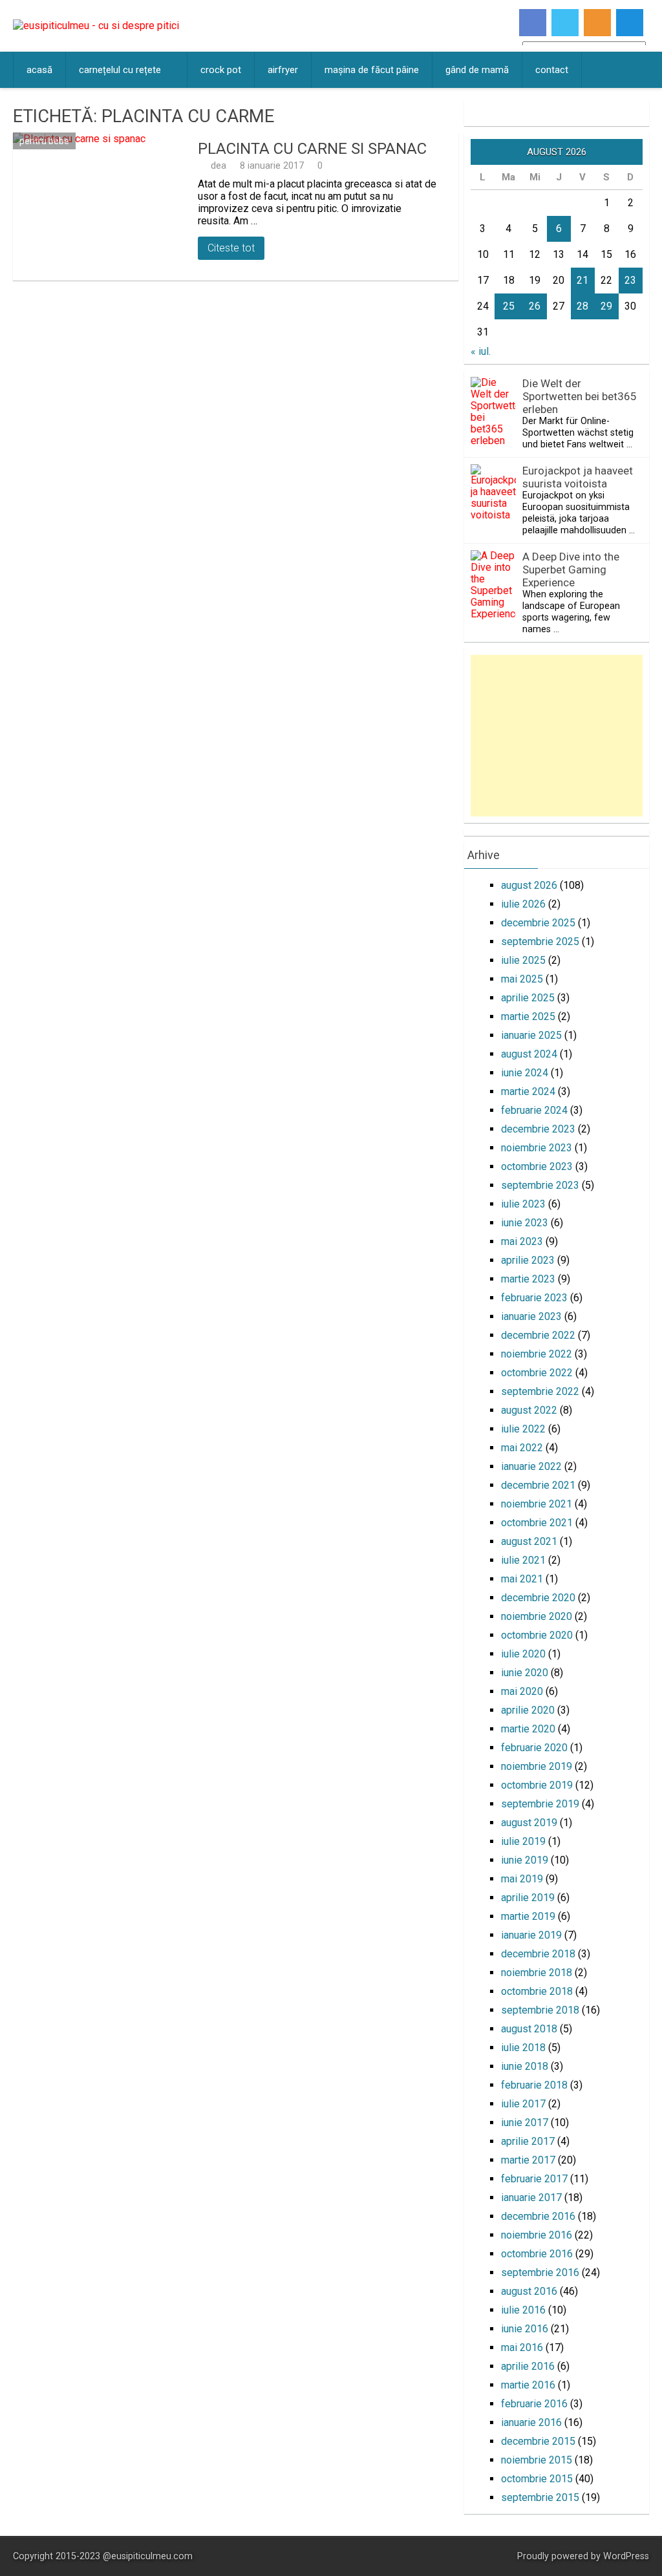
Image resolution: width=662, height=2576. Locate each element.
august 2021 (529, 1541)
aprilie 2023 (528, 1260)
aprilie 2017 (528, 2141)
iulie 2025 (523, 960)
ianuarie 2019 (531, 1935)
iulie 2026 (523, 904)
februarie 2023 (534, 1298)
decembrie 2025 (538, 923)
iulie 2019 (523, 1841)
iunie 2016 (525, 2329)
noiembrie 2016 (537, 2235)
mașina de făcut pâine (372, 70)
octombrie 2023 (537, 1166)
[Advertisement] (556, 736)
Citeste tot (231, 248)
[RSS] (597, 23)
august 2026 (529, 885)
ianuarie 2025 (531, 1035)
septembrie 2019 (540, 1804)
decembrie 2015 (538, 2441)
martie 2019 (528, 1916)
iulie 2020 (523, 1654)
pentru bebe (44, 141)
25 (509, 306)
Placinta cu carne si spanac (312, 149)
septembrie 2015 (540, 2497)
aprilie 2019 (528, 1898)
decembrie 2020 (538, 1598)
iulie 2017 (523, 2104)
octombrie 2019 (537, 1785)
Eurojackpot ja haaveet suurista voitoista (578, 477)
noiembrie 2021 (537, 1504)
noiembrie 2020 (537, 1616)
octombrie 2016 (537, 2254)
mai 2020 (522, 1691)
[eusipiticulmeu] (96, 26)
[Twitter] (565, 23)
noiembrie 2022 (537, 1354)
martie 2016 (528, 2385)
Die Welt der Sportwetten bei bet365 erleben (580, 396)
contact (552, 70)
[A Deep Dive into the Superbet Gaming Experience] (493, 614)
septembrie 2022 (540, 1391)
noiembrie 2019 (537, 1766)
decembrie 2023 (538, 1129)
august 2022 (529, 1410)
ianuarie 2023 (531, 1316)
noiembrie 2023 (537, 1148)
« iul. (481, 351)
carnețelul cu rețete (120, 70)
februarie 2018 (534, 2085)
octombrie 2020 (537, 1635)
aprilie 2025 (528, 998)
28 (582, 306)
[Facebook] (533, 23)
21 (582, 280)
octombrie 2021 (537, 1523)
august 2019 (529, 1823)
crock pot (221, 70)
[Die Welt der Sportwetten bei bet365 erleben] (493, 441)
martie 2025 (528, 1017)
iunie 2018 (525, 2066)
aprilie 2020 (528, 1710)
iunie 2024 (525, 1073)
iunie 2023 (525, 1223)
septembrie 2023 (540, 1185)
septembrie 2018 (540, 2010)
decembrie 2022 (538, 1335)
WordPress (626, 2556)
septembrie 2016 (540, 2273)
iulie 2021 (523, 1560)
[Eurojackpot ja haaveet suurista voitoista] (493, 515)
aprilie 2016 (528, 2366)
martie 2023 (528, 1279)
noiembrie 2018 (537, 1973)
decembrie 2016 (538, 2216)
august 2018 (529, 2029)
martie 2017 (528, 2160)
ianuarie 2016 (531, 2422)
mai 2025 (522, 979)
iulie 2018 (523, 2048)
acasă (39, 70)
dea (219, 165)
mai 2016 (522, 2347)
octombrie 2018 (537, 1991)
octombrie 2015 (537, 2479)
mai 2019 (522, 1879)
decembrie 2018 (538, 1954)
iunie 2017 (525, 2123)
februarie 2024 (534, 1110)
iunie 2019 (525, 1860)
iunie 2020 (525, 1673)
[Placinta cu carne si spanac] (102, 207)
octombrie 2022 (537, 1373)
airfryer (283, 70)
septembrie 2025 (540, 942)
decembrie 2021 (538, 1485)
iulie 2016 (523, 2310)
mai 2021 (522, 1579)
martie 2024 (528, 1091)
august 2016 (529, 2291)
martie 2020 (528, 1729)
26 (535, 306)
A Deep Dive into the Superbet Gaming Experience (571, 569)
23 (630, 280)
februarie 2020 (534, 1748)
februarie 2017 (534, 2179)
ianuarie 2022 (531, 1466)
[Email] (630, 23)
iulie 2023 (523, 1204)
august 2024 (529, 1054)
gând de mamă (477, 70)
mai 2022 (522, 1448)
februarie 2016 (534, 2404)
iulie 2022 (523, 1429)
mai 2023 (522, 1241)
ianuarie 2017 (531, 2198)
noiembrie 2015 (537, 2460)
